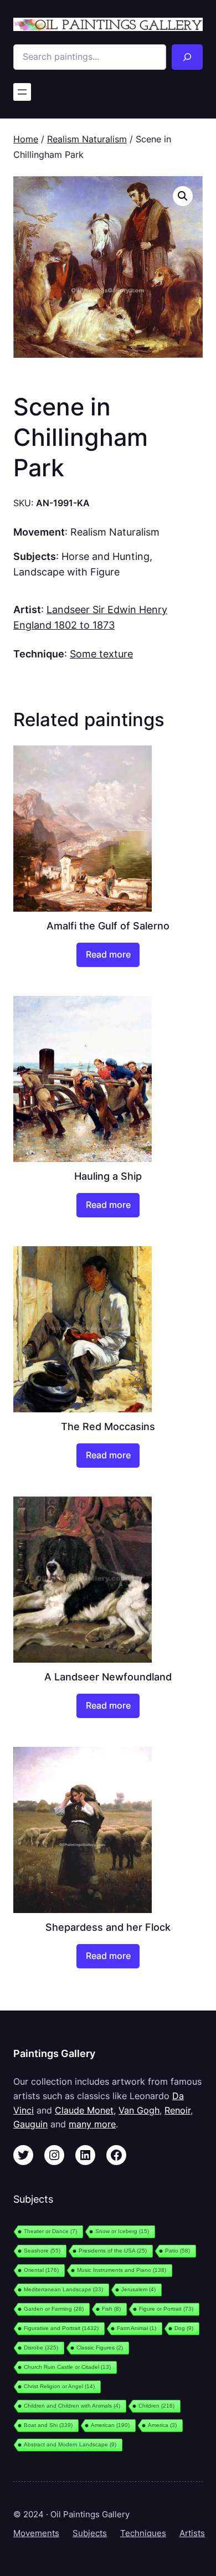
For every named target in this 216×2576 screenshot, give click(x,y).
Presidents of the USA (113, 2251)
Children (156, 2406)
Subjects (90, 2533)
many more (92, 2124)
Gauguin (30, 2124)
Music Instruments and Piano (122, 2270)
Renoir (178, 2110)
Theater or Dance (50, 2231)
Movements (36, 2533)
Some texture (101, 654)
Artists (192, 2533)
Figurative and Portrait (61, 2328)
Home (26, 139)
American (110, 2425)
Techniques (143, 2533)
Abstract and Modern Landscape (70, 2444)
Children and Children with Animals (72, 2406)
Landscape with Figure (66, 572)
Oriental (41, 2270)
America (162, 2425)
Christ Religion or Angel (59, 2386)
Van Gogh (139, 2110)
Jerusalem (138, 2289)
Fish (111, 2309)
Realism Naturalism (87, 139)
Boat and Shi (48, 2425)
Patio (178, 2251)
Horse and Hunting (106, 556)
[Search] (187, 57)
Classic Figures (100, 2348)
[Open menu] (22, 92)
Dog (184, 2328)
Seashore (42, 2251)
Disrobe (41, 2348)
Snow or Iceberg (122, 2231)
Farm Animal (137, 2328)
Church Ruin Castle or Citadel (67, 2367)
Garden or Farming (54, 2309)
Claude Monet (84, 2110)
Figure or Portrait (166, 2309)
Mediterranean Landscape (63, 2289)
